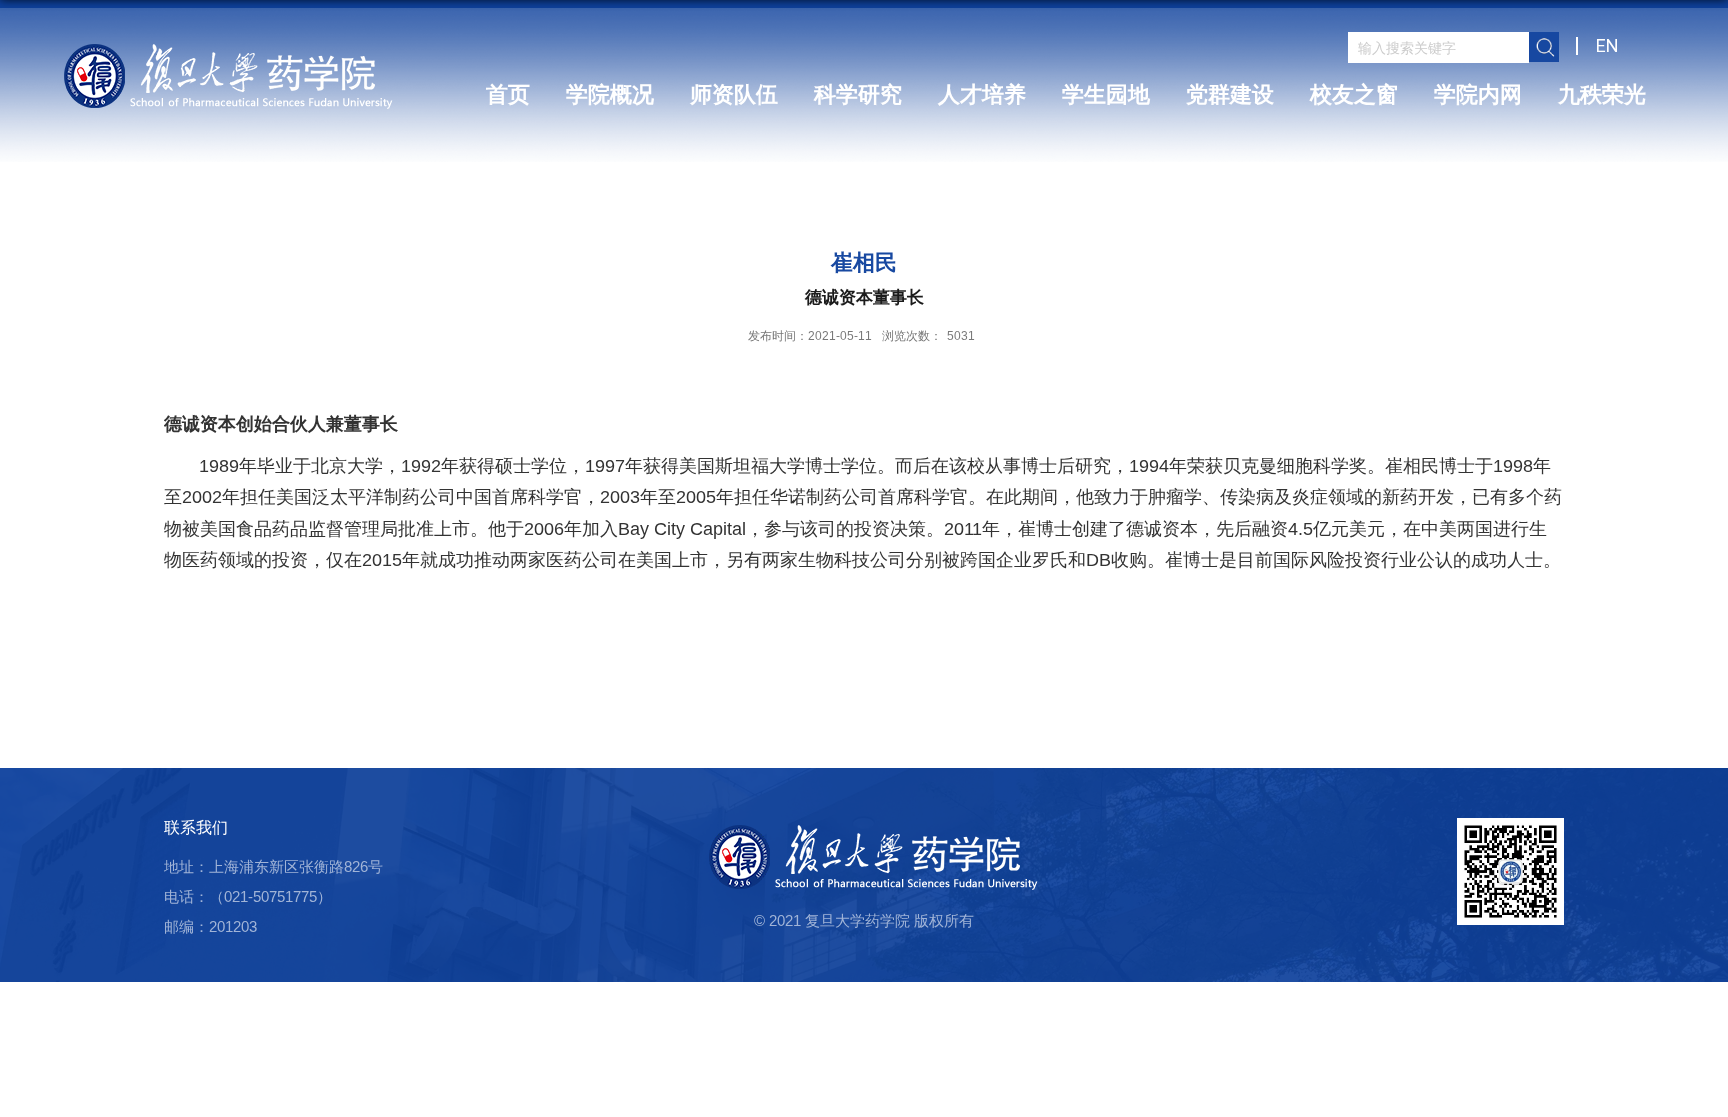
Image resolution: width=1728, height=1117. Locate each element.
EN (1607, 45)
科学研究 (858, 94)
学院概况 (610, 94)
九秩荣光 (1602, 94)
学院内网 (1478, 94)
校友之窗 (1354, 94)
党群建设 (1230, 94)
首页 (508, 94)
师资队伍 (734, 94)
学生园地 (1106, 94)
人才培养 (982, 94)
